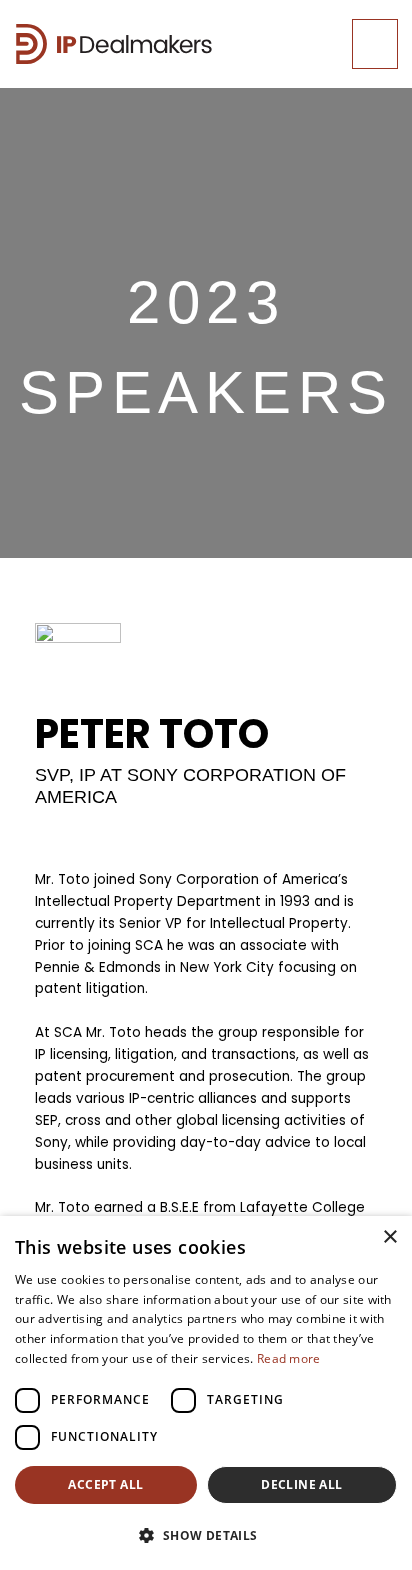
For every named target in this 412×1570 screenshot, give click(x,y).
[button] (206, 1536)
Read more (289, 1358)
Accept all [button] (105, 1484)
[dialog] (206, 1393)
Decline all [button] (301, 1484)
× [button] (389, 1237)
